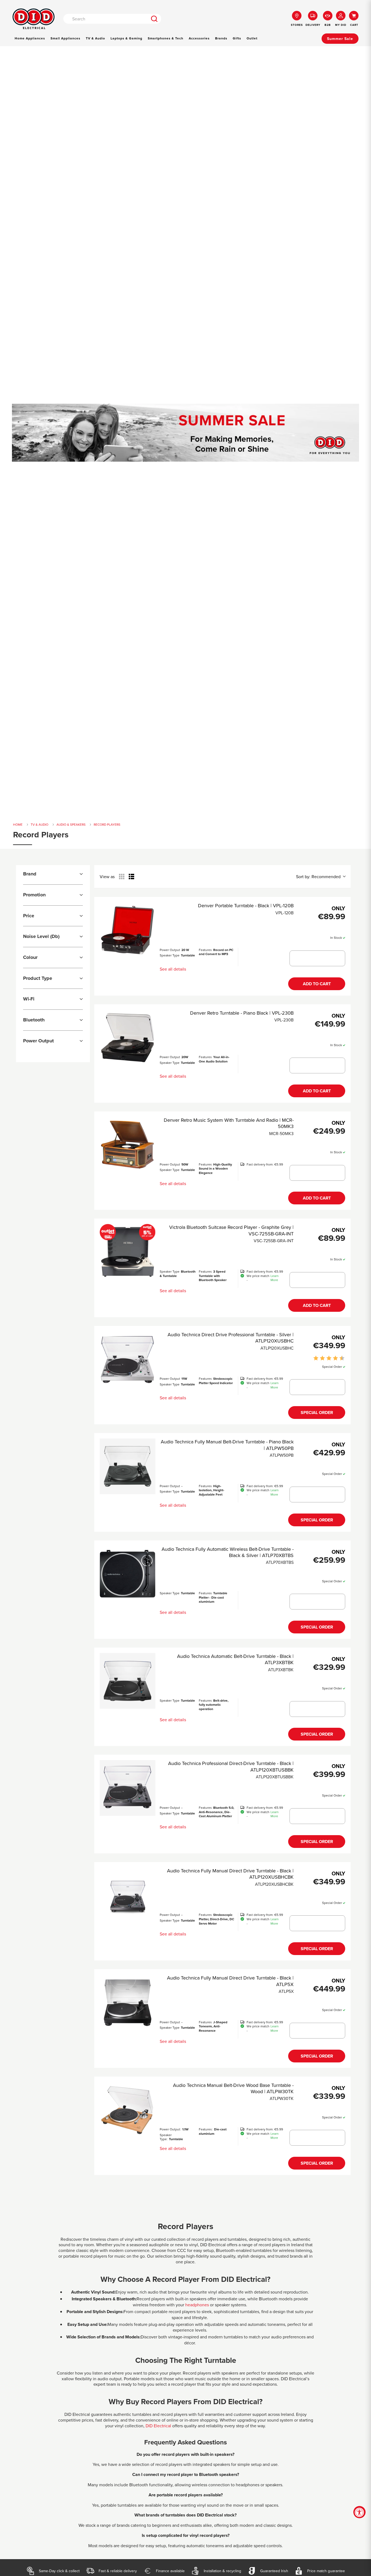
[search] (154, 19)
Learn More (275, 1278)
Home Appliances (30, 38)
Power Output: (170, 2129)
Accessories (199, 38)
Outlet (252, 38)
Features (205, 950)
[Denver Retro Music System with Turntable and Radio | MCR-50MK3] (128, 1145)
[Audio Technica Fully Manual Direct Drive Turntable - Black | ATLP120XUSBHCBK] (128, 1895)
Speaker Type (170, 955)
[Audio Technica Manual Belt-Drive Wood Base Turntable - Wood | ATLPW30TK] (128, 2110)
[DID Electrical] (34, 19)
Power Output (170, 950)
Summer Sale (340, 39)
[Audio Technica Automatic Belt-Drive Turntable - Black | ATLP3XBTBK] (128, 1681)
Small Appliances (65, 38)
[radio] (122, 877)
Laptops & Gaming (126, 38)
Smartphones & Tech (166, 38)
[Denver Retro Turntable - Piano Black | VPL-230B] (128, 1038)
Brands (221, 38)
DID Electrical (158, 2426)
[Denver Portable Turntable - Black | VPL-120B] (128, 930)
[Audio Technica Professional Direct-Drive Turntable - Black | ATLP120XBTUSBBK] (128, 1788)
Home (18, 825)
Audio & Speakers (71, 825)
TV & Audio (95, 38)
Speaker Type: (166, 2137)
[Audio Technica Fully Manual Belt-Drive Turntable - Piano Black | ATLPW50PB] (128, 1466)
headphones (197, 2305)
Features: (206, 2129)
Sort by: (318, 877)
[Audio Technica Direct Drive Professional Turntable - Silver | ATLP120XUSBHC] (128, 1359)
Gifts (237, 38)
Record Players (107, 825)
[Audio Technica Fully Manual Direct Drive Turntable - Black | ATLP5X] (128, 2002)
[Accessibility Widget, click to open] (359, 2512)
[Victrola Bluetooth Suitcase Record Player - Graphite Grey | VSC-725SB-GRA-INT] (128, 1252)
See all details (173, 969)
